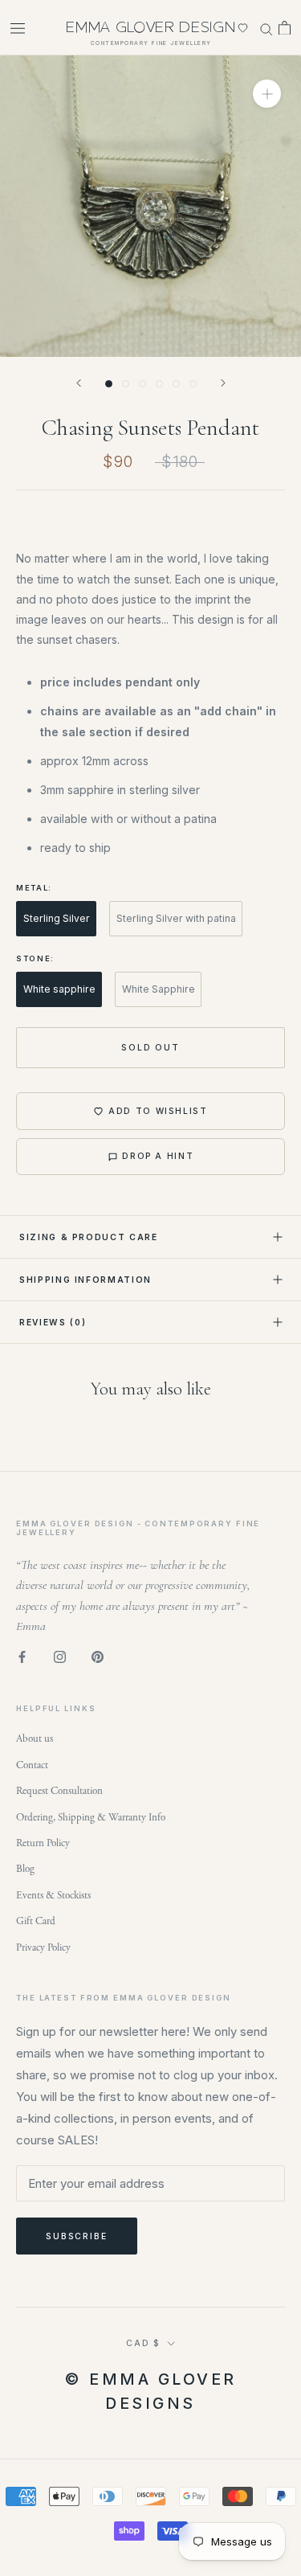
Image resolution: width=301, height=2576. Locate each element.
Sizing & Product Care (89, 1237)
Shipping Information (85, 1280)
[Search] (266, 27)
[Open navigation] (18, 28)
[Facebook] (22, 1657)
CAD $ (143, 2343)
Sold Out (150, 1047)
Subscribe (77, 2236)
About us (35, 1739)
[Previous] (79, 383)
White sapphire (59, 989)
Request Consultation (59, 1791)
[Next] (223, 383)
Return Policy (43, 1843)
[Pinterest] (98, 1657)
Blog (25, 1869)
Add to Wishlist (158, 1111)
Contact (32, 1765)
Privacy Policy (43, 1948)
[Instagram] (60, 1657)
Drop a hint (158, 1156)
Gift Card (36, 1921)
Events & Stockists (53, 1896)
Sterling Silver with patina (176, 918)
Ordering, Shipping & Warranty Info (91, 1818)
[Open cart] (285, 28)
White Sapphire (159, 989)
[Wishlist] (243, 28)
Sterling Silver (57, 918)
